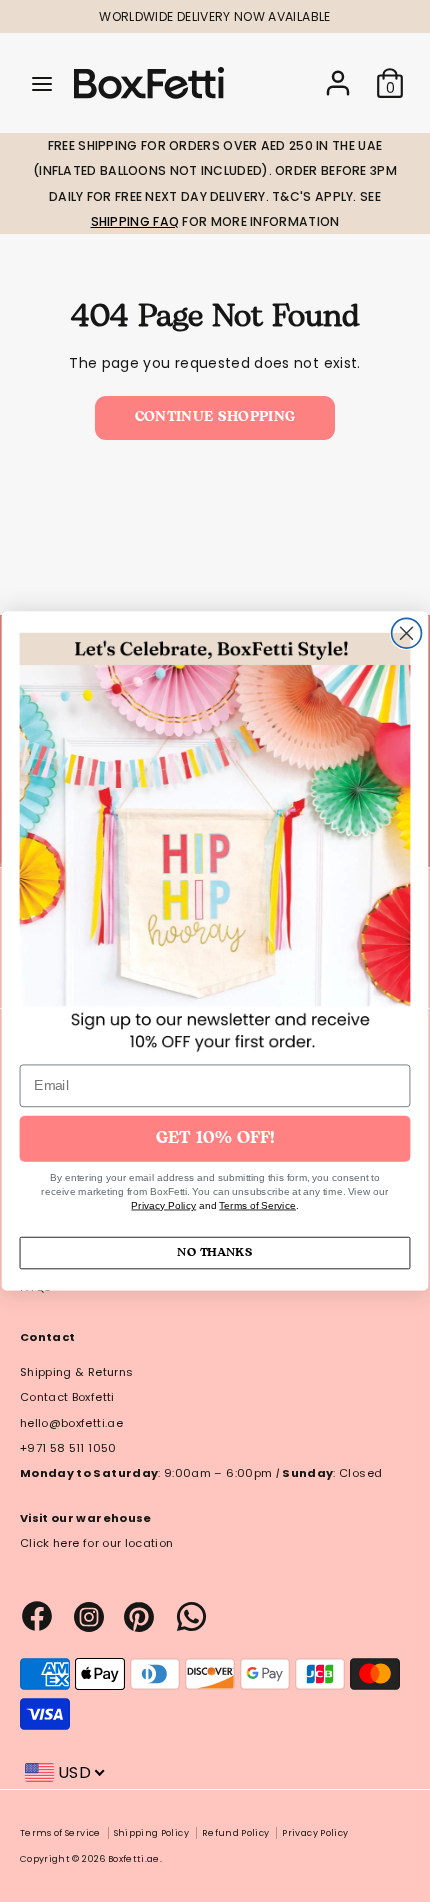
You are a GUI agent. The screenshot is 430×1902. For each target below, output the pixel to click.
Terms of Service (257, 1205)
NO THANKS (214, 1252)
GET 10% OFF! (215, 1138)
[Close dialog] (407, 633)
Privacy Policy (163, 1205)
